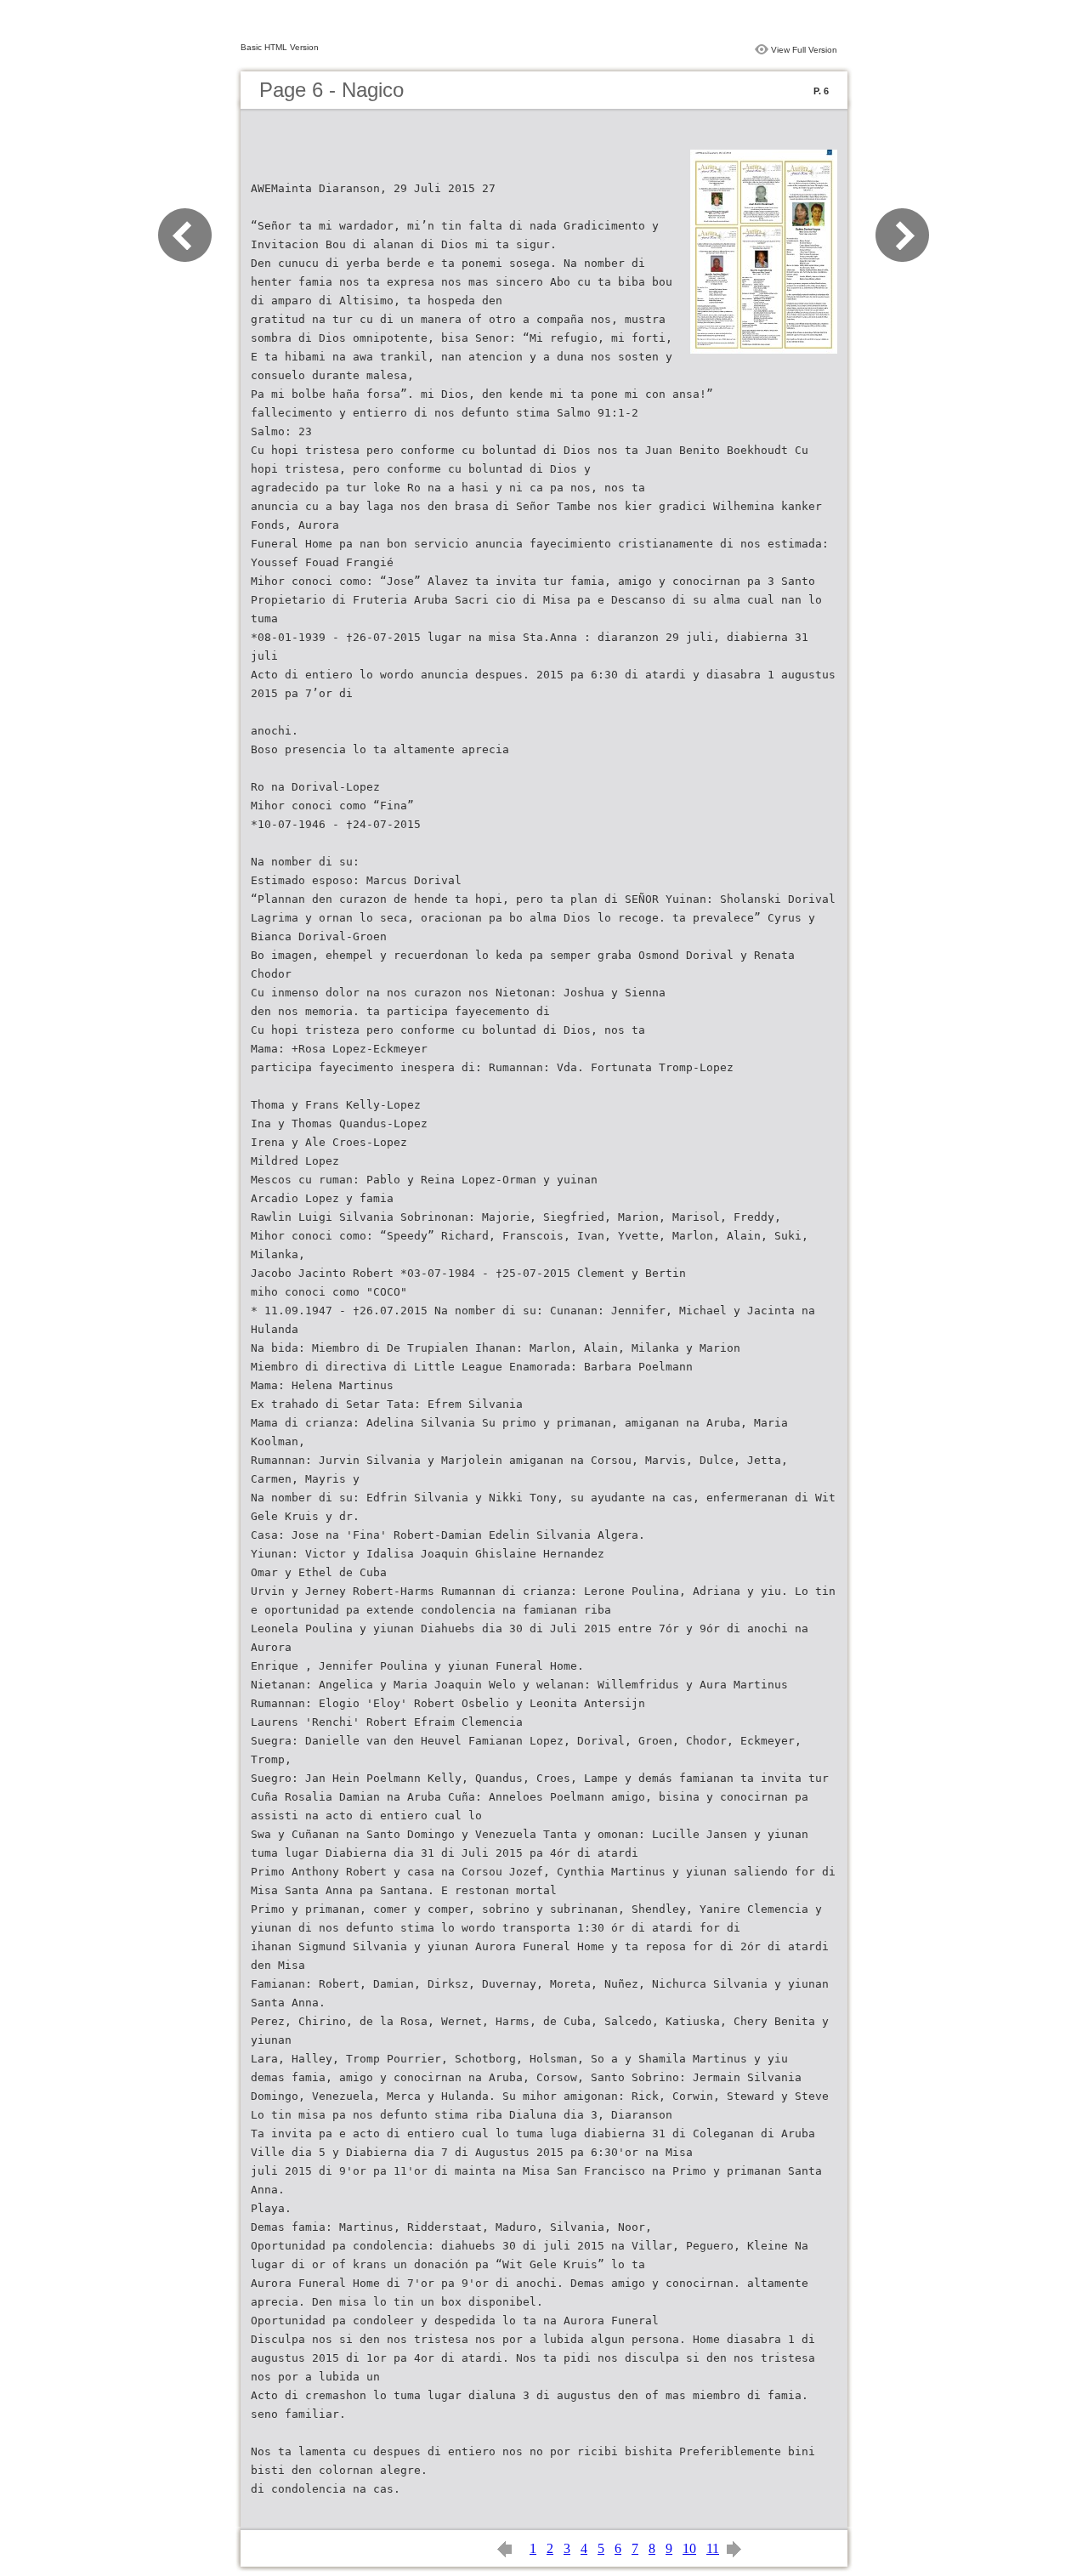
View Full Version (804, 50)
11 (713, 2548)
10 (689, 2548)
